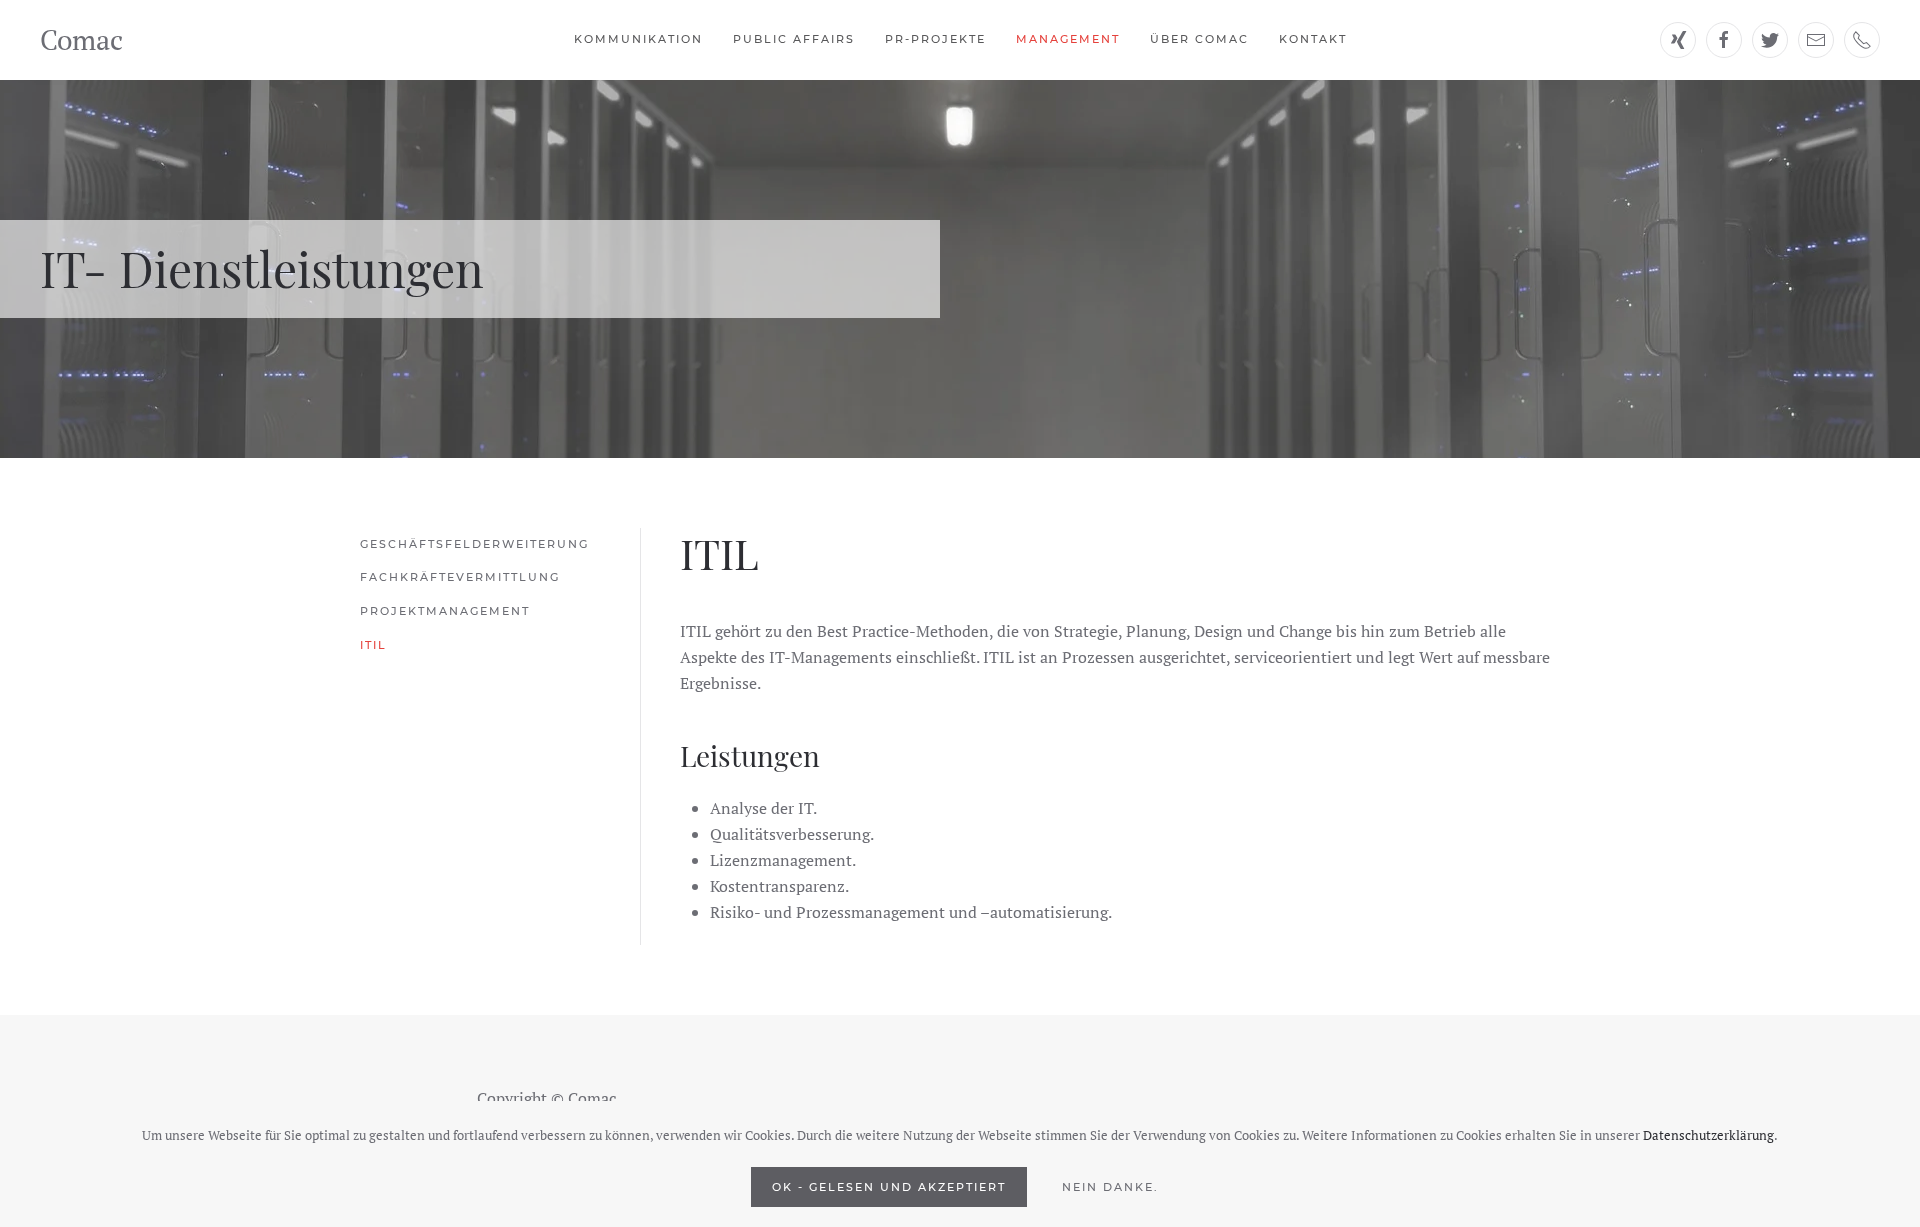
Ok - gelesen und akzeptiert (889, 1187)
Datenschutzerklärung (1708, 1135)
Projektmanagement (445, 611)
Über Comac (1199, 39)
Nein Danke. (1110, 1187)
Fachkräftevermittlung (460, 577)
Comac (81, 39)
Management (1068, 39)
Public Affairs (794, 39)
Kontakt (1313, 39)
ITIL (373, 645)
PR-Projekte (935, 39)
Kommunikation (638, 39)
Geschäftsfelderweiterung (474, 544)
